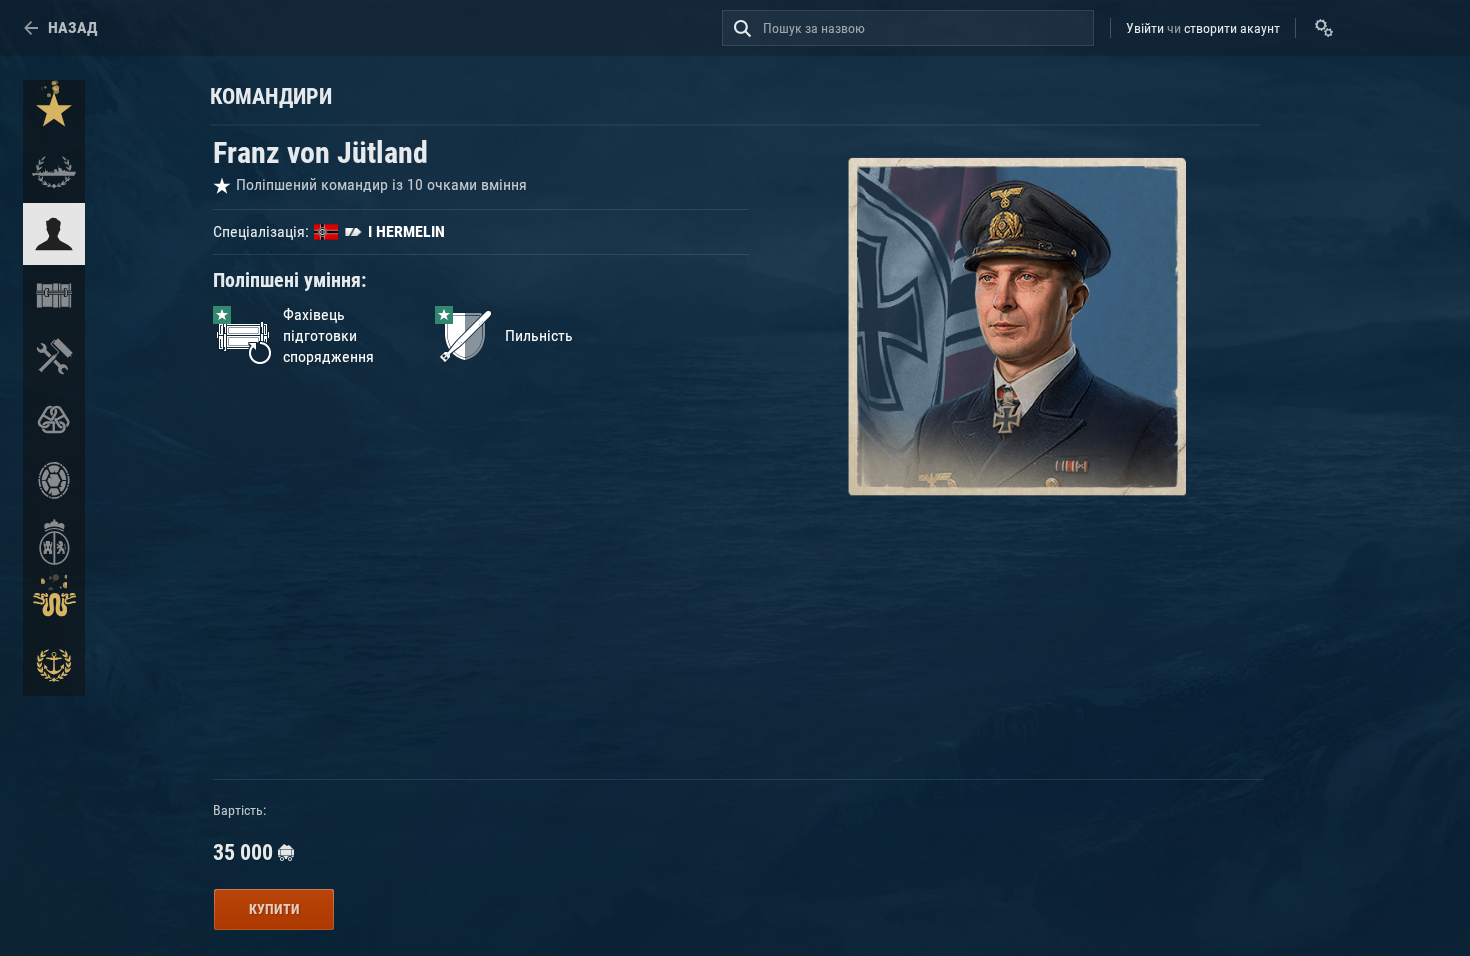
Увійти (1145, 28)
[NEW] (54, 111)
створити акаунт (1232, 28)
